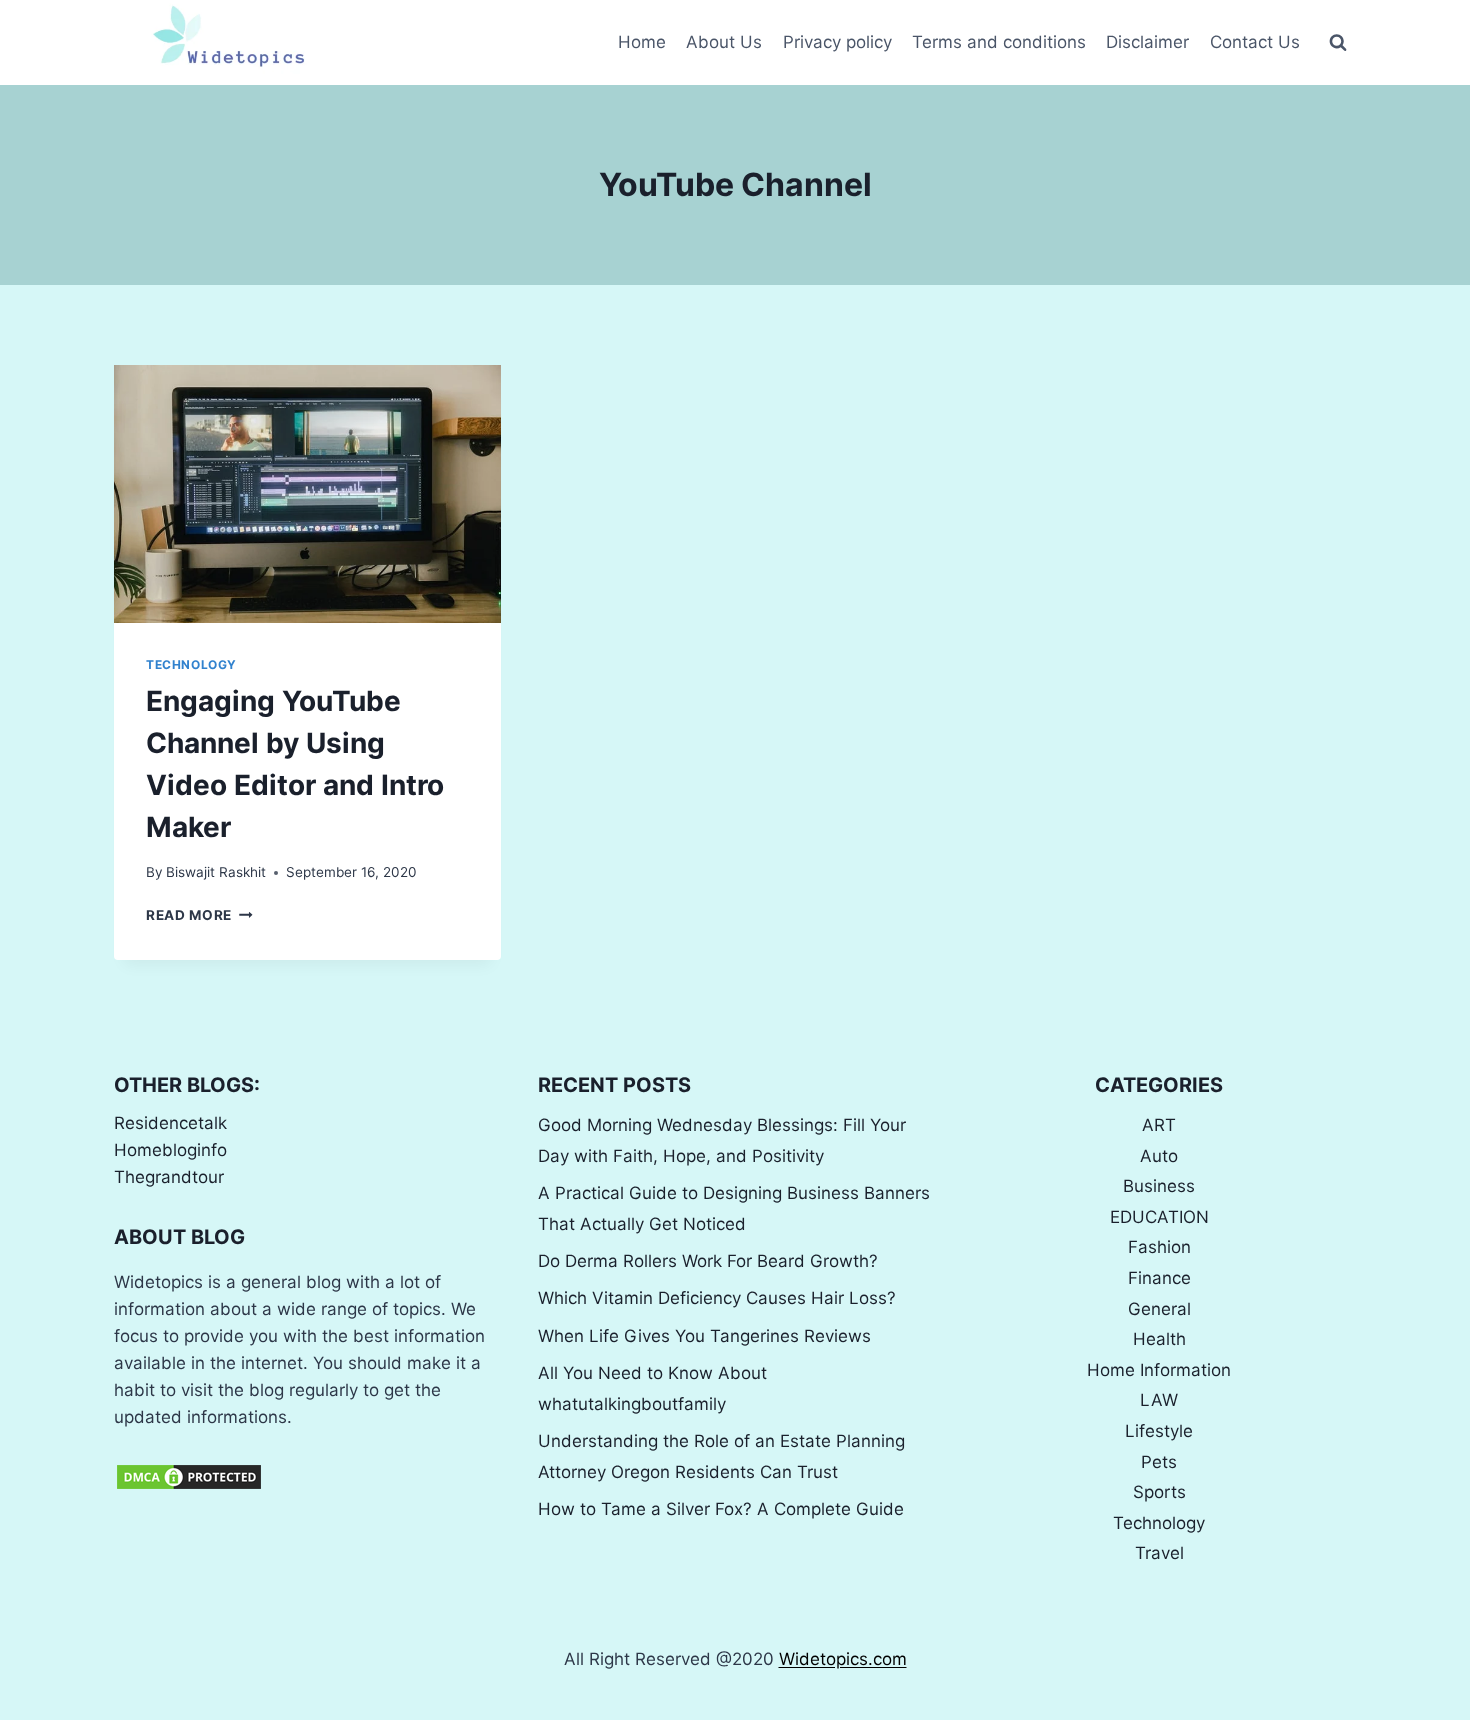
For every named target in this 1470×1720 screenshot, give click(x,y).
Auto (1159, 1156)
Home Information (1159, 1370)
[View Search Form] (1338, 43)
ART (1159, 1125)
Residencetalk (170, 1123)
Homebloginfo (170, 1150)
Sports (1159, 1492)
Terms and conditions (999, 42)
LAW (1159, 1400)
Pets (1159, 1462)
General (1159, 1309)
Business (1159, 1186)
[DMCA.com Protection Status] (311, 1477)
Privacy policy (837, 42)
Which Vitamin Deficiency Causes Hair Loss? (717, 1298)
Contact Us (1255, 42)
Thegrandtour (169, 1177)
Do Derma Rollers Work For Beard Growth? (708, 1261)
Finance (1159, 1278)
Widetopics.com (843, 1659)
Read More (199, 915)
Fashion (1159, 1247)
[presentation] (307, 494)
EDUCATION (1159, 1217)
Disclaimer (1147, 42)
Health (1159, 1339)
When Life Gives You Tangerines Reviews (704, 1336)
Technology (191, 664)
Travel (1159, 1553)
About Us (724, 42)
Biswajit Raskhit (216, 872)
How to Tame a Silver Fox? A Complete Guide (721, 1509)
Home (642, 42)
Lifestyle (1159, 1431)
